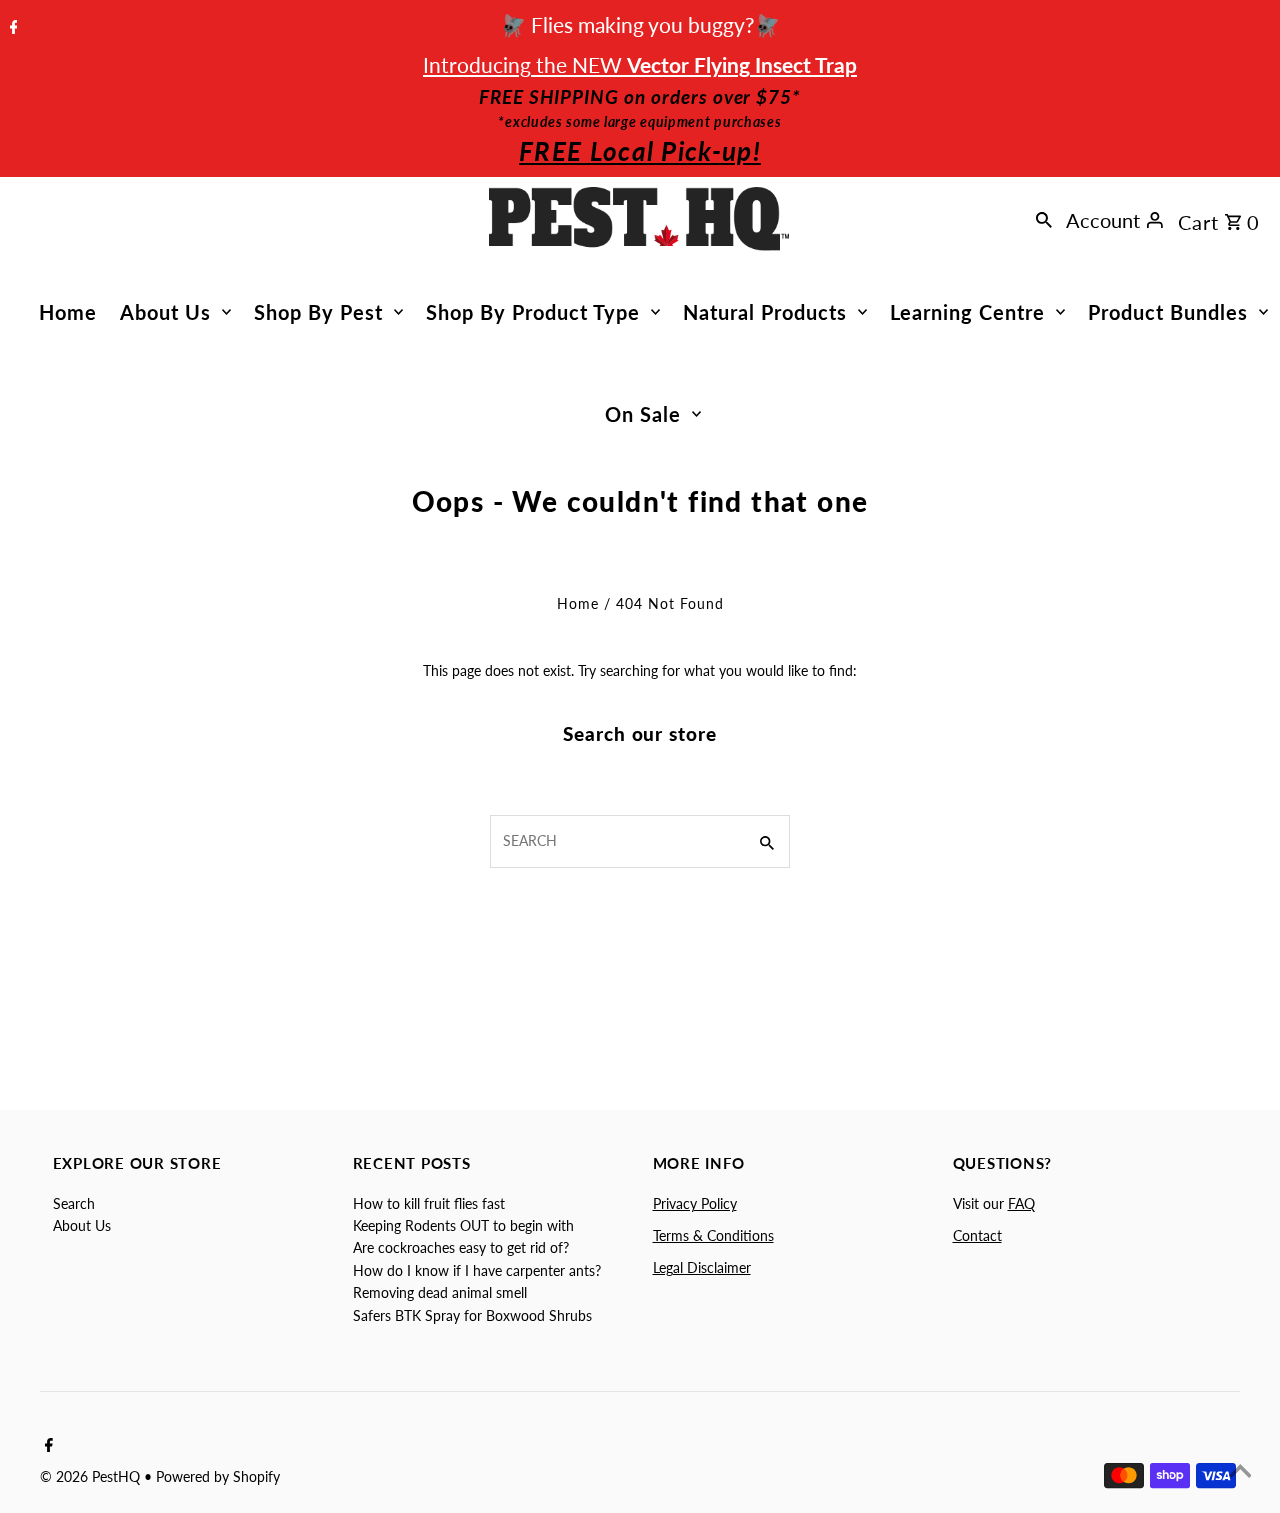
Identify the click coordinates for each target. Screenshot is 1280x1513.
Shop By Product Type (533, 312)
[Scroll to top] (1240, 1473)
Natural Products (765, 312)
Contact (977, 1235)
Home (68, 312)
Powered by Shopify (218, 1476)
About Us (165, 312)
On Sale (643, 414)
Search (74, 1203)
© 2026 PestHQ (92, 1476)
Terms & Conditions (713, 1235)
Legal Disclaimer (702, 1267)
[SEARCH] (1044, 219)
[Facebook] (11, 28)
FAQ (1021, 1203)
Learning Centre (967, 312)
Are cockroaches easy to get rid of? (461, 1247)
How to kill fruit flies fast (429, 1203)
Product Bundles (1168, 312)
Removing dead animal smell (440, 1292)
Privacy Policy (695, 1203)
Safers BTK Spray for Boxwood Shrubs (472, 1315)
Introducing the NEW (640, 64)
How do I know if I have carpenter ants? (477, 1270)
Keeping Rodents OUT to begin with (463, 1225)
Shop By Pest (318, 312)
